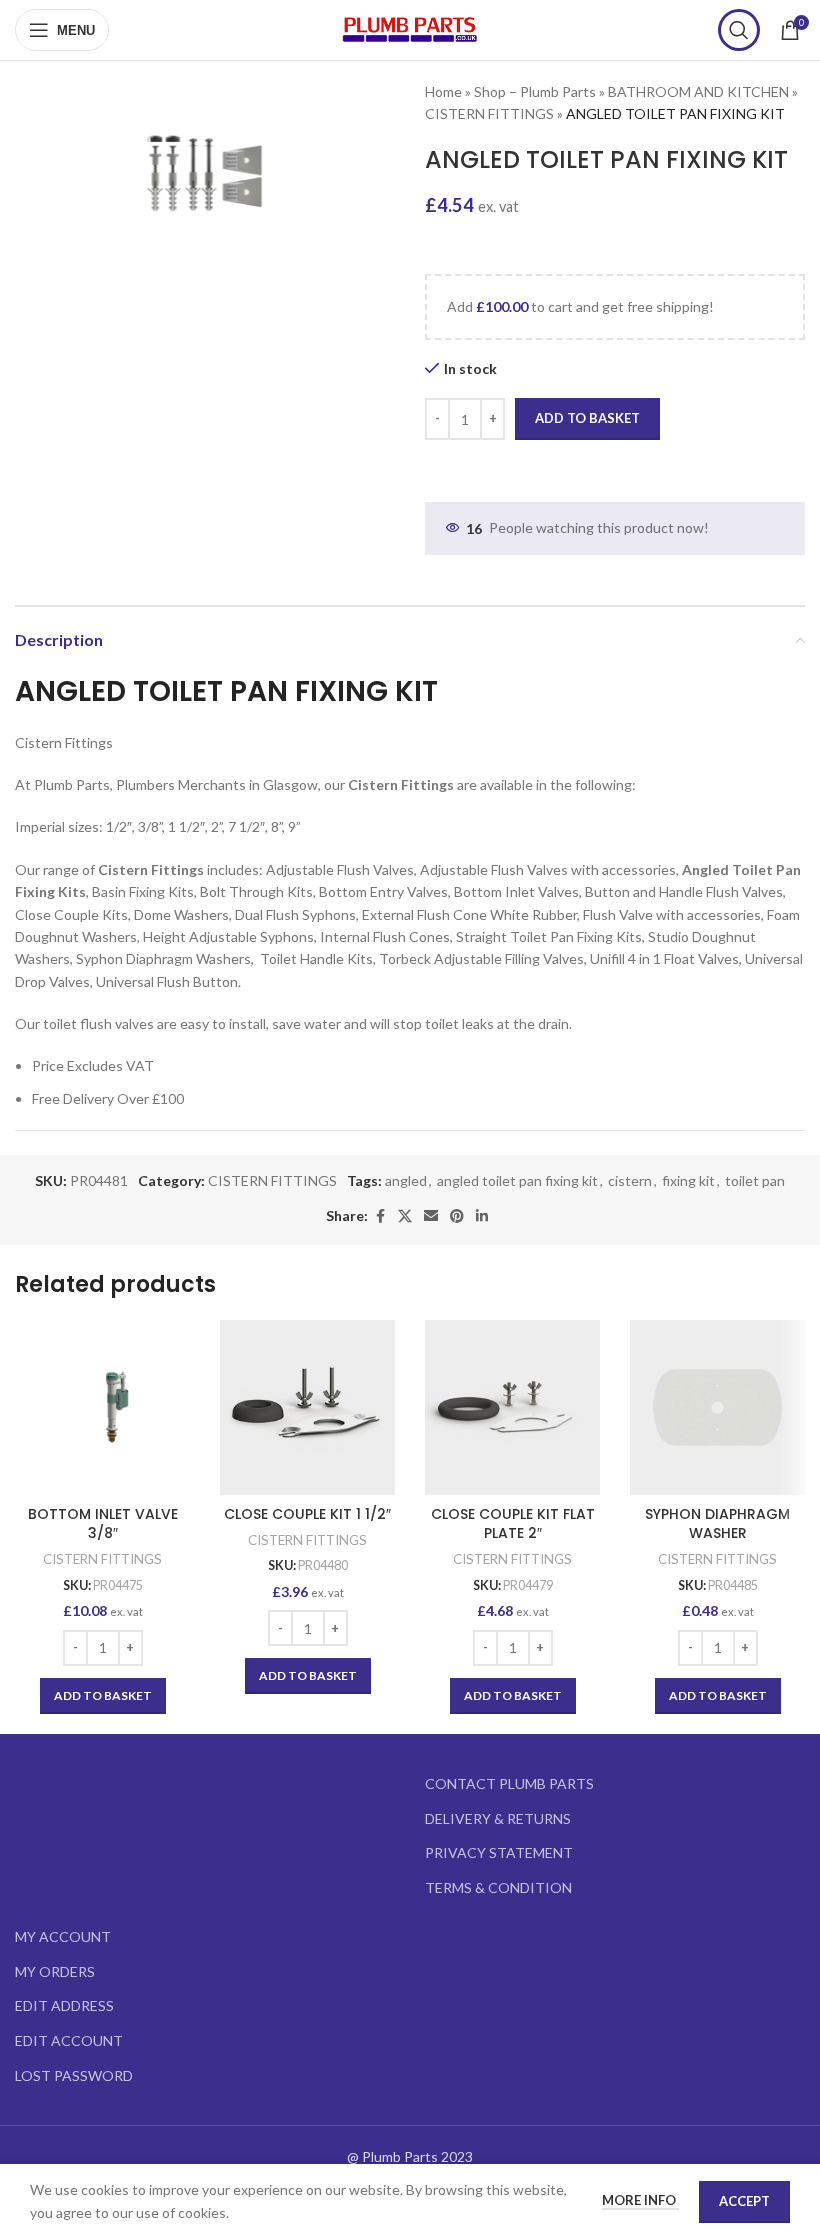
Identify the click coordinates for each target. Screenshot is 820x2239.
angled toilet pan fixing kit (517, 1180)
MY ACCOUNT (63, 1936)
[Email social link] (431, 1216)
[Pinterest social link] (457, 1216)
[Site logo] (410, 28)
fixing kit (688, 1180)
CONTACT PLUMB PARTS (509, 1783)
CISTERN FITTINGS (489, 113)
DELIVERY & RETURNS (498, 1818)
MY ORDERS (55, 1971)
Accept (744, 2201)
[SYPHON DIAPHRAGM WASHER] (717, 1407)
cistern (630, 1180)
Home (443, 91)
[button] (103, 1696)
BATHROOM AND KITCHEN (698, 91)
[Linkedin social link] (482, 1216)
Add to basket (587, 418)
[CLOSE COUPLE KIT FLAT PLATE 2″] (512, 1407)
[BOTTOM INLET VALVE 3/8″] (102, 1407)
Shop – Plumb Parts (535, 91)
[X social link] (405, 1216)
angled (406, 1180)
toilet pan (755, 1180)
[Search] (739, 30)
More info (640, 2200)
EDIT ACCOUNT (69, 2040)
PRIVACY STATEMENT (499, 1852)
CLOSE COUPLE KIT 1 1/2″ (307, 1514)
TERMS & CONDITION (498, 1887)
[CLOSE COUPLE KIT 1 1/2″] (307, 1407)
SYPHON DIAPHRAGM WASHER (717, 1524)
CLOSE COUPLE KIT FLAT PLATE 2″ (513, 1524)
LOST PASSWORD (74, 2075)
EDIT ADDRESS (64, 2005)
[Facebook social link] (380, 1216)
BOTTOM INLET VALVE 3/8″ (103, 1524)
